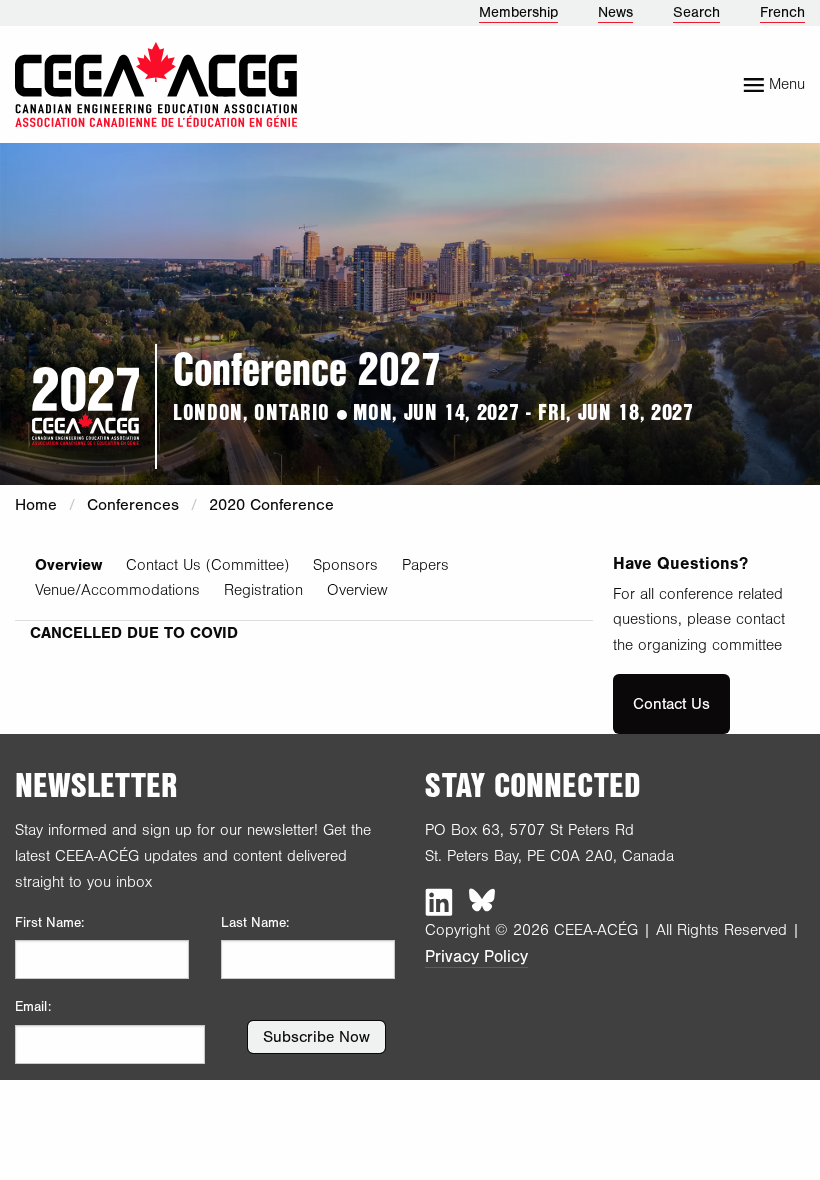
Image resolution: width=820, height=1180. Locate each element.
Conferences (133, 504)
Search (696, 12)
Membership (518, 12)
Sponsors (345, 565)
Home (36, 504)
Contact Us (671, 704)
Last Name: (255, 923)
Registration (263, 590)
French (782, 12)
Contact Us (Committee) (207, 565)
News (615, 12)
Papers (425, 565)
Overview (68, 565)
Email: (33, 1007)
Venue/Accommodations (117, 590)
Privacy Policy (476, 956)
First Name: (49, 923)
